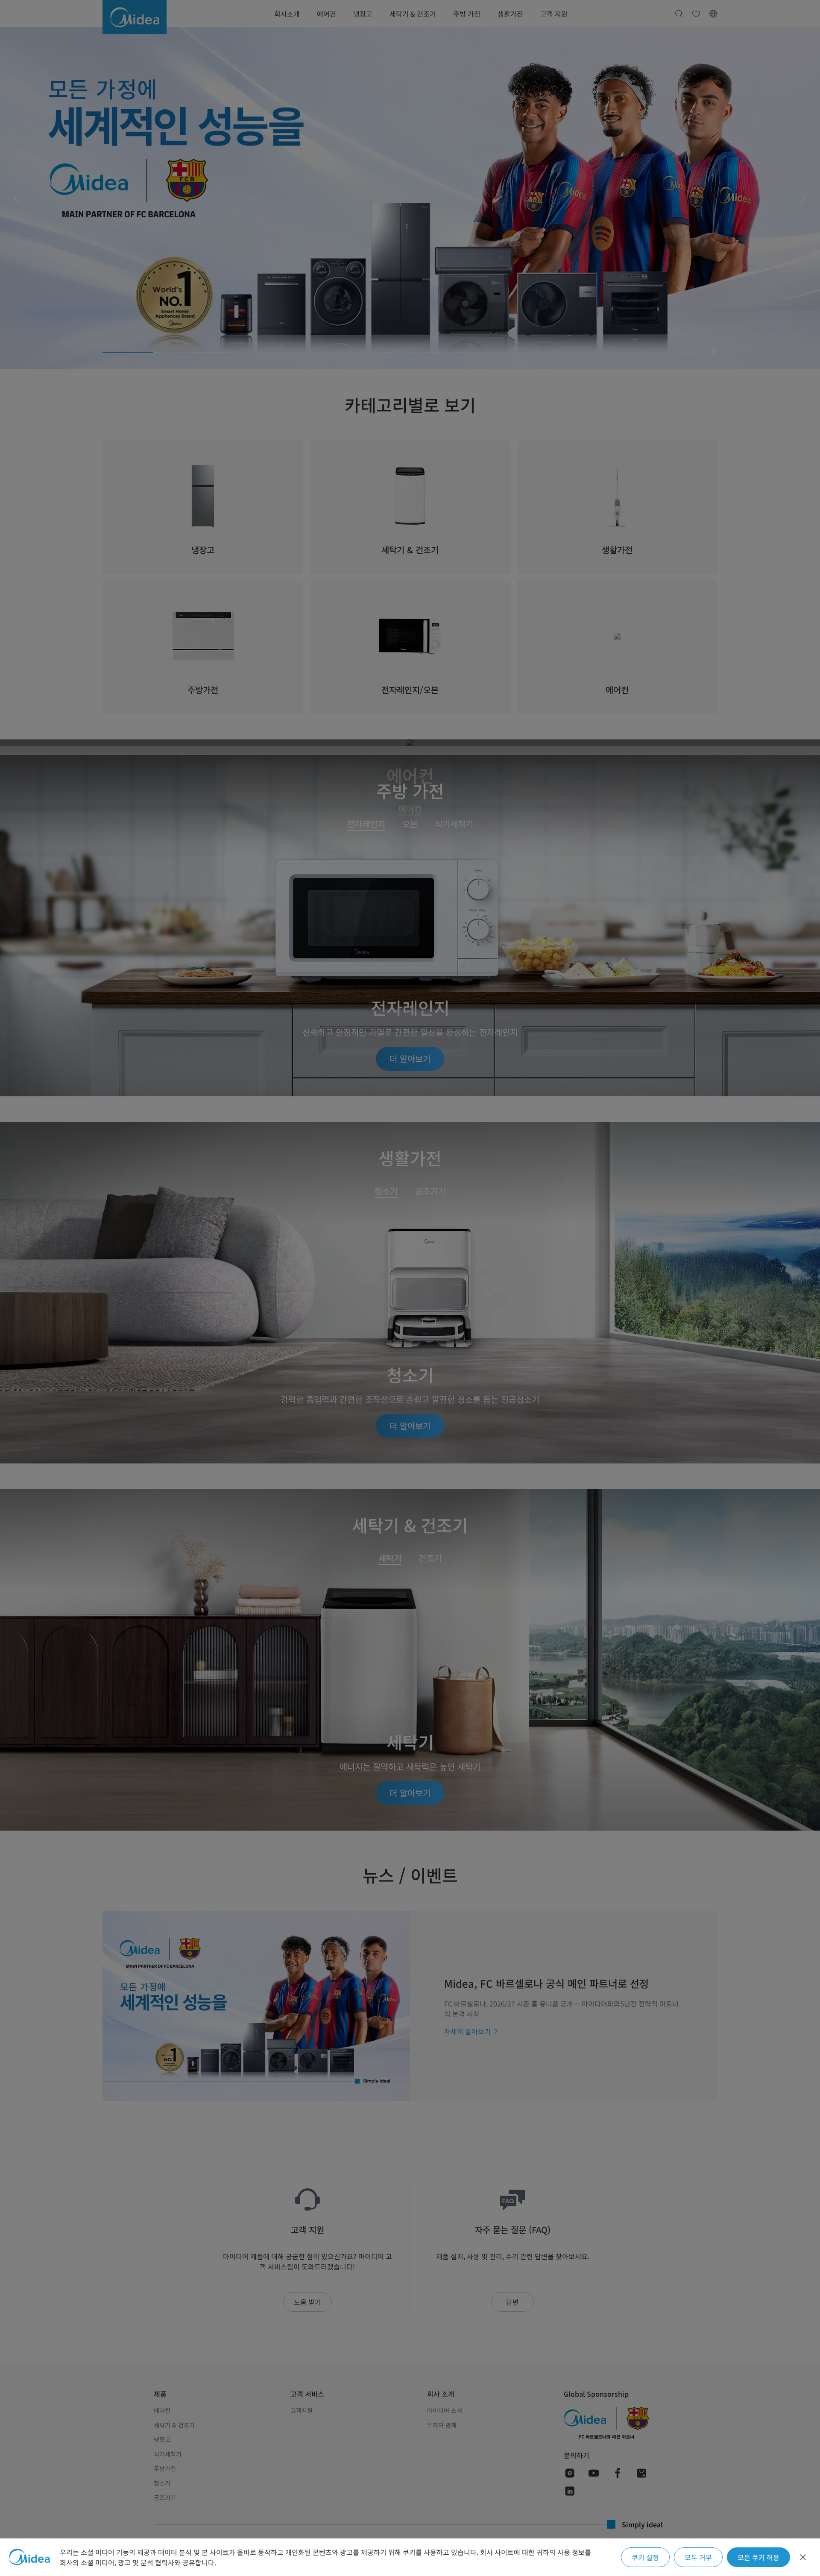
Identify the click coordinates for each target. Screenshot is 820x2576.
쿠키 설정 (645, 2557)
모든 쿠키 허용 (758, 2557)
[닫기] (803, 2557)
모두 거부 (698, 2557)
